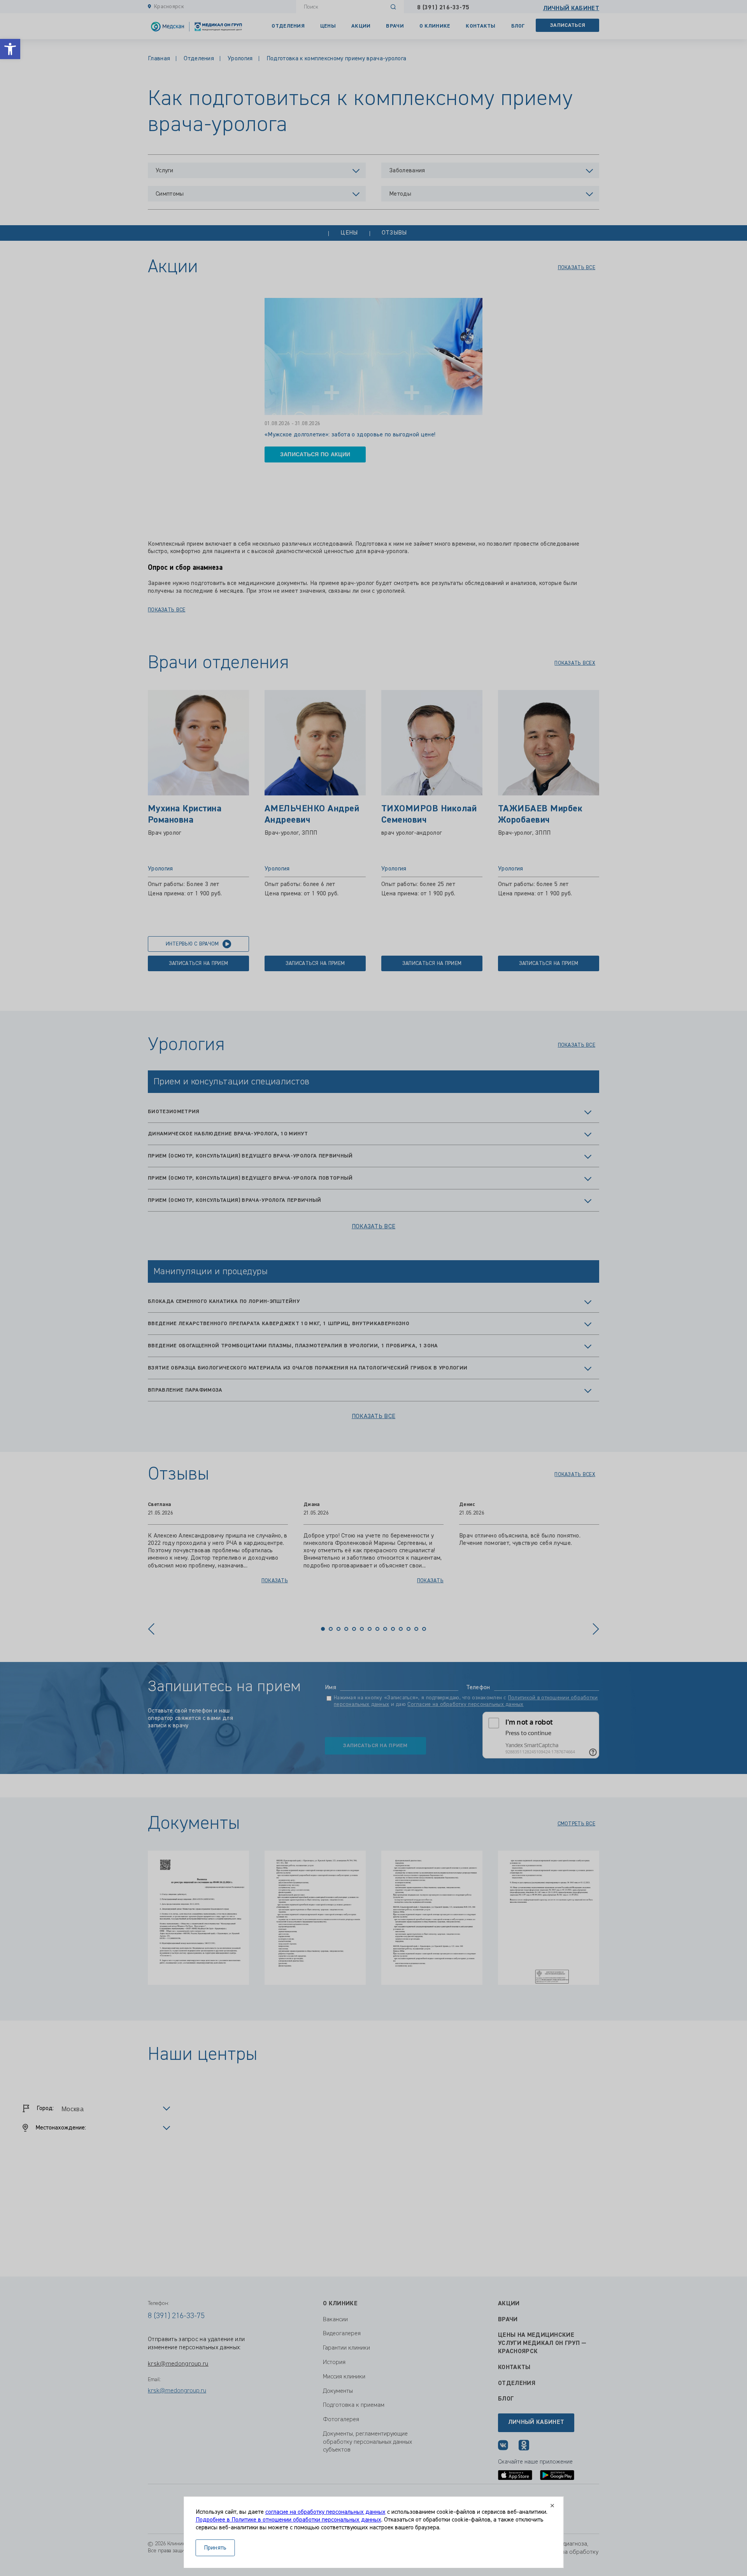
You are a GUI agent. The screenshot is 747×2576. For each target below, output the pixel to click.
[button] (10, 49)
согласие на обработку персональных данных (325, 2512)
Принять (215, 2548)
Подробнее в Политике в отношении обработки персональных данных (288, 2520)
